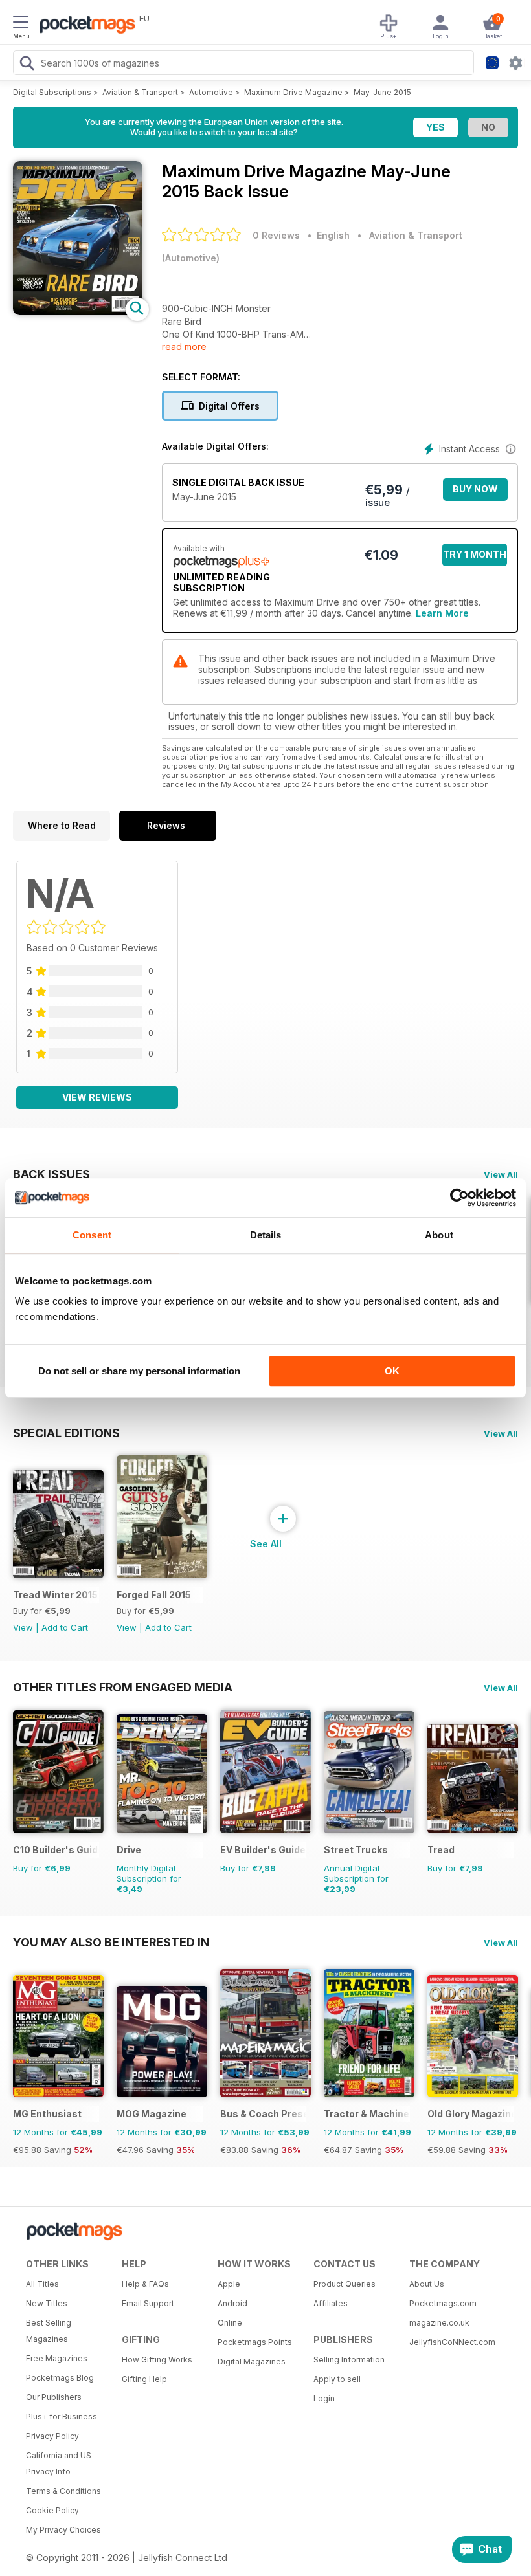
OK (392, 1371)
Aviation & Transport (140, 92)
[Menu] (21, 24)
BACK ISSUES (51, 1174)
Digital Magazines (252, 2361)
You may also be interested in (111, 1942)
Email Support (148, 2303)
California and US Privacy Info (59, 2463)
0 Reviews (276, 235)
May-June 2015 (382, 92)
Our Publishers (54, 2397)
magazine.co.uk (439, 2323)
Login (324, 2398)
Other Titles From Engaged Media (123, 1687)
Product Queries (345, 2284)
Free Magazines (57, 2358)
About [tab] (439, 1235)
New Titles (47, 2303)
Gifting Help (144, 2379)
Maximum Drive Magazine (293, 92)
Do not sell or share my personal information (139, 1371)
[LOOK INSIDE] (78, 312)
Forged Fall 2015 (154, 1595)
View (23, 1627)
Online (230, 2323)
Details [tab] (266, 1235)
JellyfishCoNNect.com (452, 2342)
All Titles (42, 2284)
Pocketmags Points (255, 2342)
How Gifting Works (157, 2360)
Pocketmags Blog (60, 2378)
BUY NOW (475, 489)
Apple (229, 2284)
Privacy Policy (52, 2436)
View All (501, 1174)
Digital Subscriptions (52, 92)
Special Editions (66, 1433)
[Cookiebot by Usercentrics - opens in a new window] (459, 1198)
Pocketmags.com (443, 2303)
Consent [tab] (92, 1235)
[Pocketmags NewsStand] (84, 26)
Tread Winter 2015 (55, 1595)
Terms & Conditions (63, 2491)
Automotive (211, 92)
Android (232, 2303)
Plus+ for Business (62, 2416)
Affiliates (331, 2303)
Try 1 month (475, 554)
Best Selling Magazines (49, 2331)
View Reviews (97, 1097)
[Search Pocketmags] (27, 65)
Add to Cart (65, 1627)
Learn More (442, 613)
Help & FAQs (145, 2284)
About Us (427, 2284)
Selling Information (349, 2360)
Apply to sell (337, 2379)
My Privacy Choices (63, 2530)
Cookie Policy (52, 2510)
